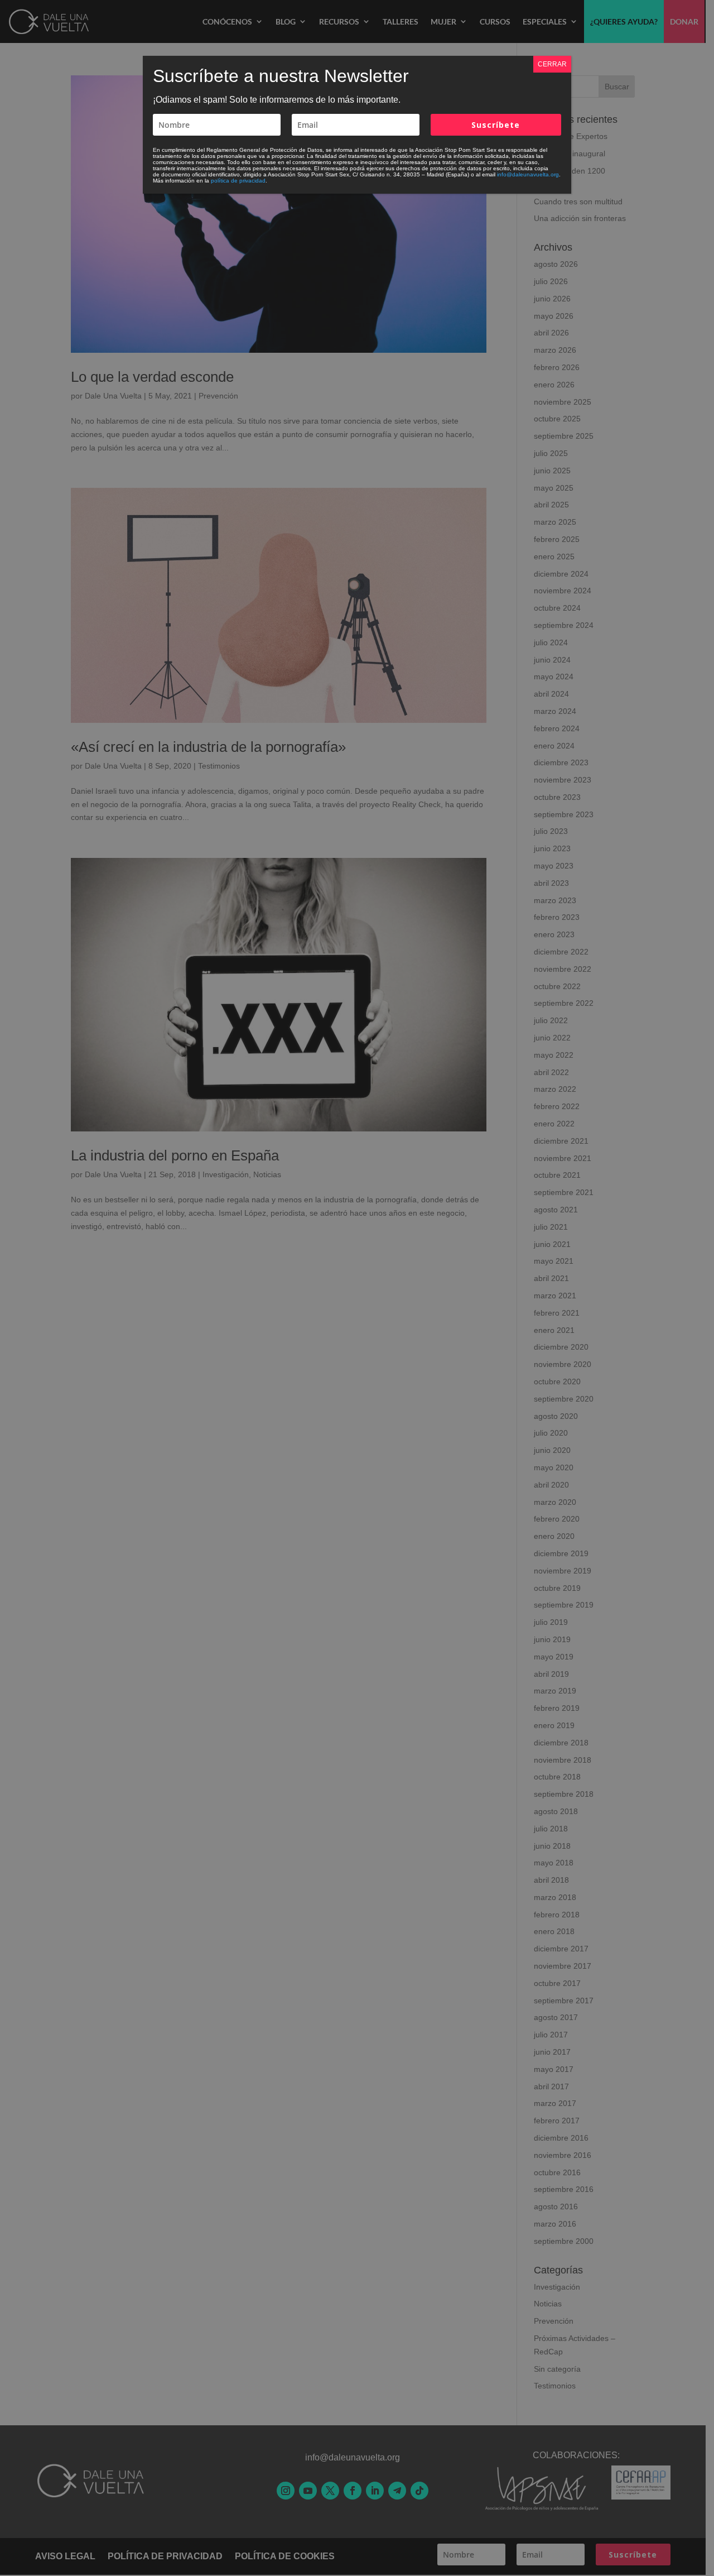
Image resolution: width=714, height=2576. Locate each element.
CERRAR (552, 64)
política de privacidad (238, 181)
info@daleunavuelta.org (528, 174)
